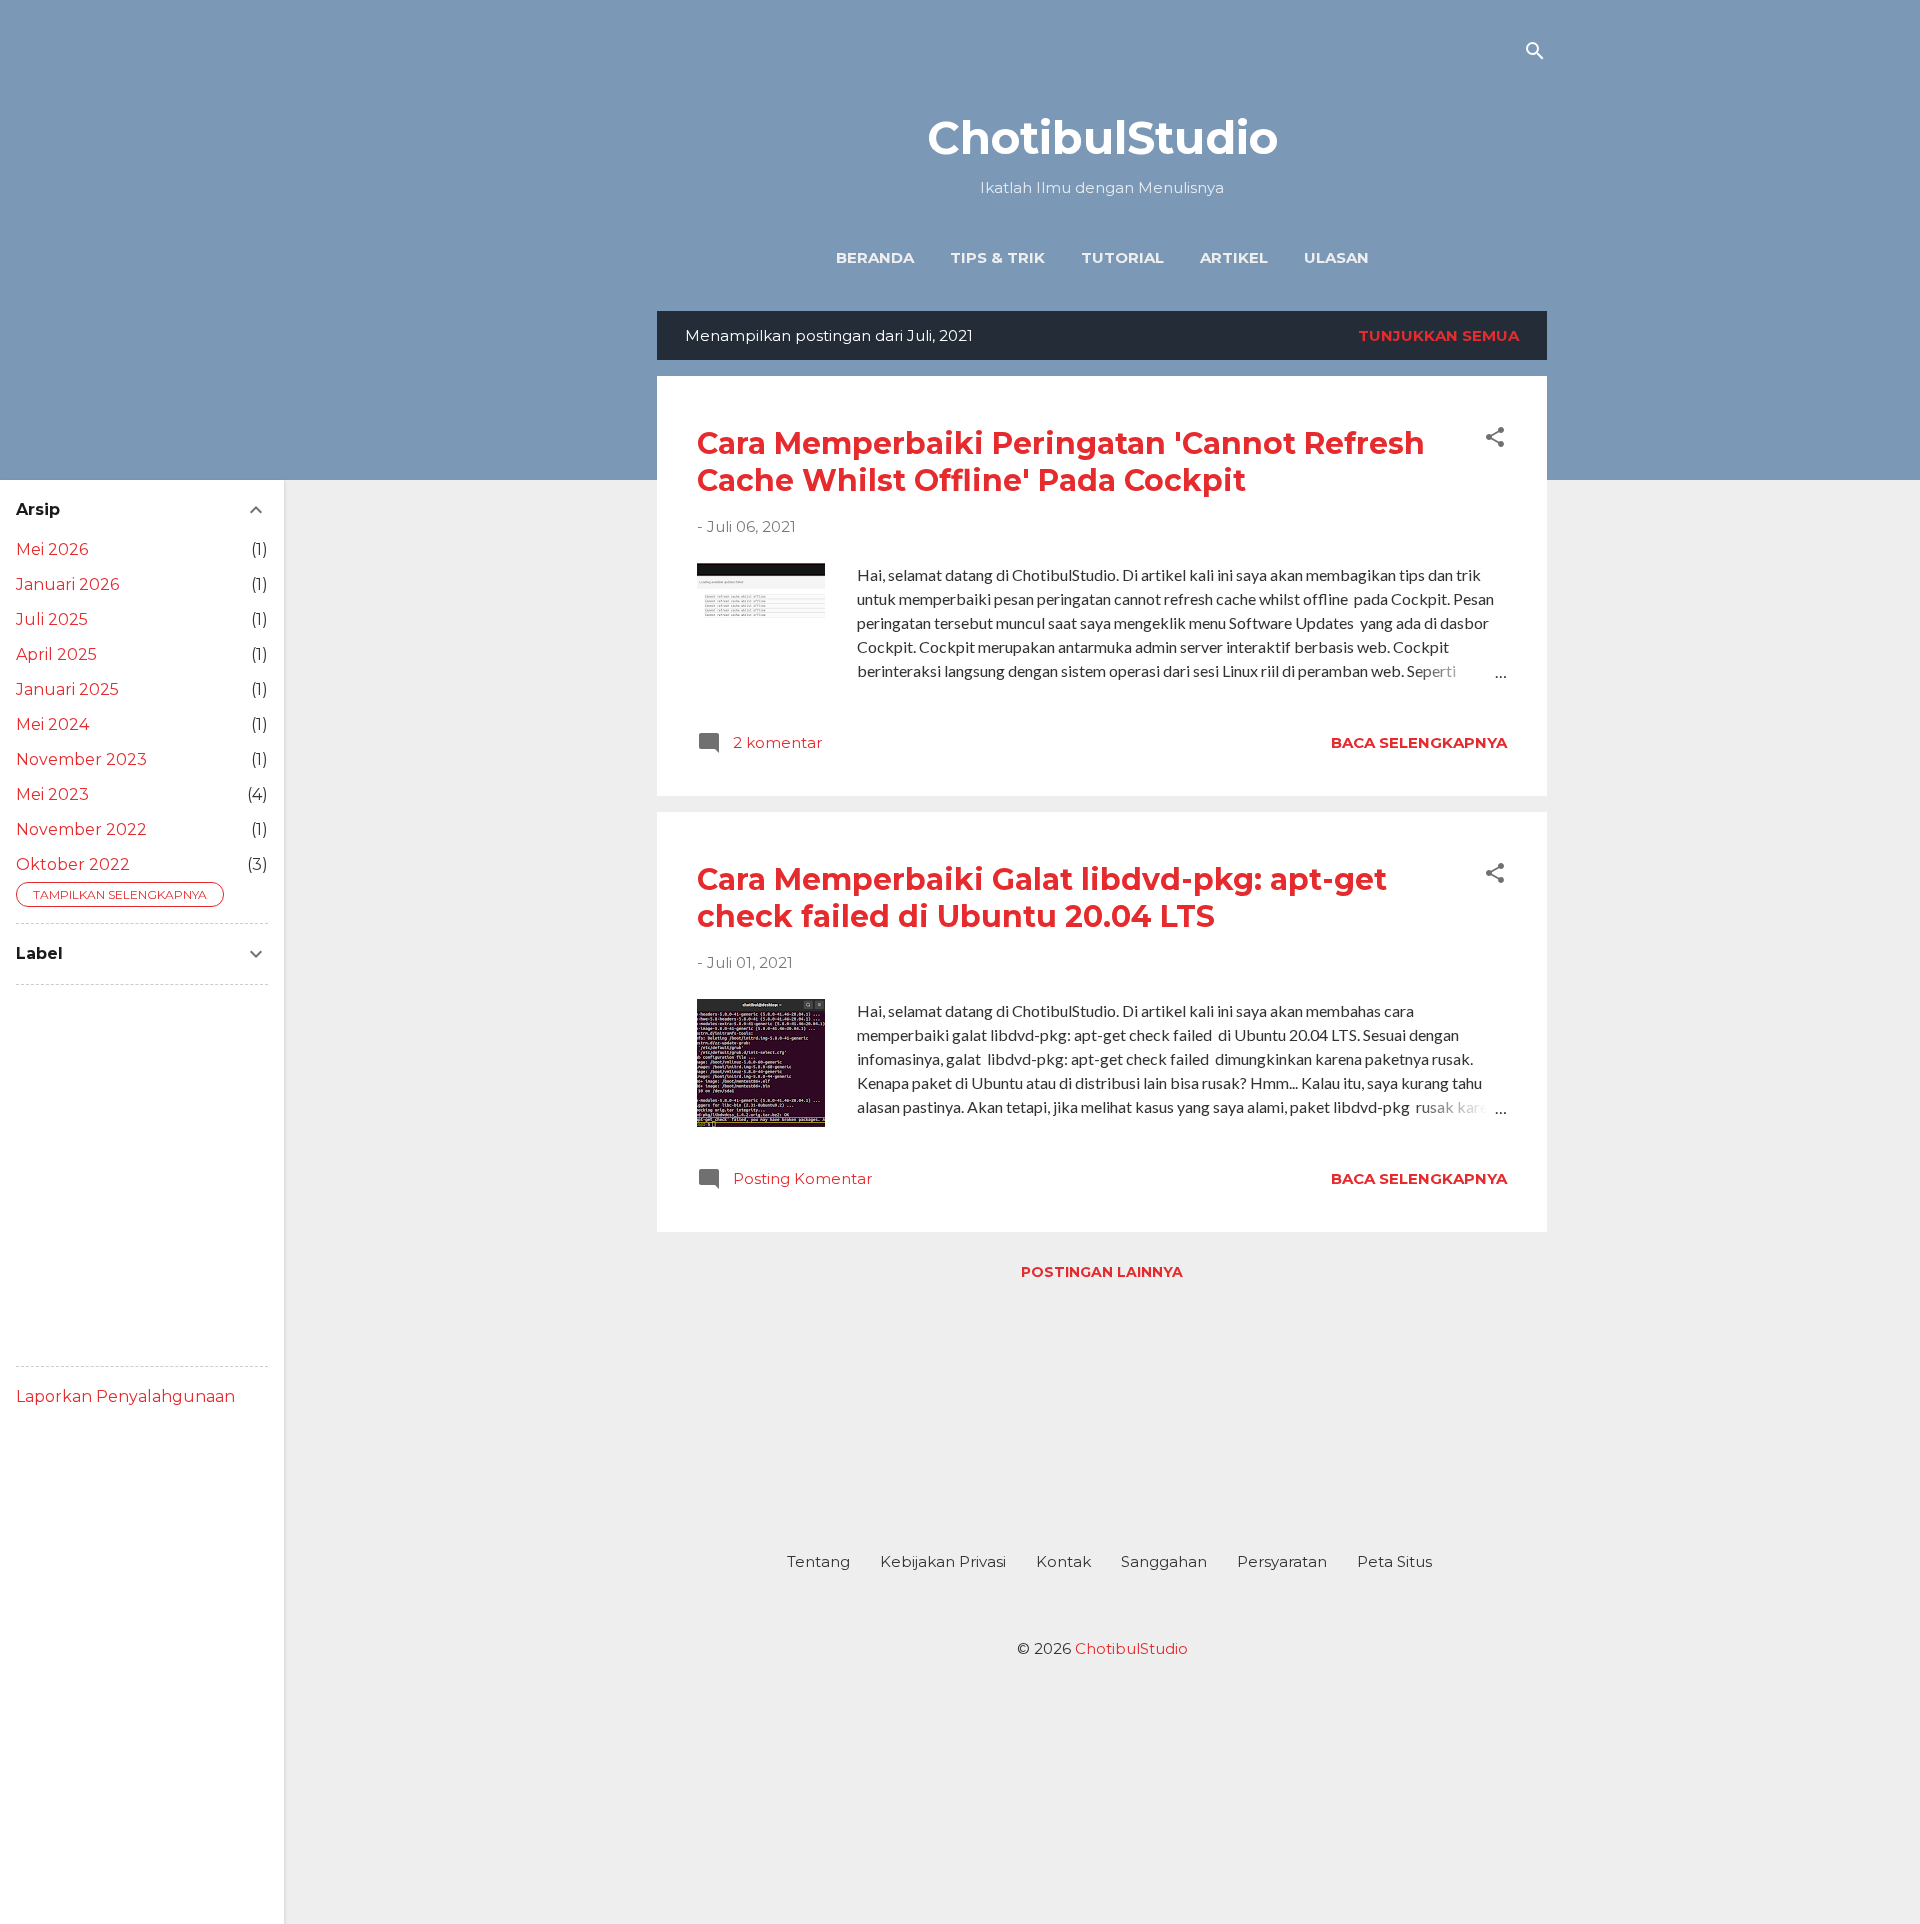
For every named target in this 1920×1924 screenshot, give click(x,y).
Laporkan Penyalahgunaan (125, 1396)
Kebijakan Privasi (943, 1561)
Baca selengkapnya (1419, 742)
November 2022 (81, 829)
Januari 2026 (67, 584)
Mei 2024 (52, 724)
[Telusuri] (1535, 54)
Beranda (875, 257)
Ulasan (1336, 257)
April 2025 (56, 654)
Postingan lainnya (1102, 1272)
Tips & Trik (997, 257)
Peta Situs (1394, 1561)
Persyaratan (1282, 1561)
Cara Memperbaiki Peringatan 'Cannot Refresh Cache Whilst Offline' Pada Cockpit (1061, 462)
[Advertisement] (1102, 1408)
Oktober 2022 (73, 864)
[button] (1495, 440)
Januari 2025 (67, 689)
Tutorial (1122, 257)
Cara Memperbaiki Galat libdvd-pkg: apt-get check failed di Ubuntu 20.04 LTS (1042, 898)
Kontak (1063, 1561)
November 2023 (81, 759)
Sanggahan (1164, 1561)
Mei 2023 (52, 794)
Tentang (818, 1561)
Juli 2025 (52, 619)
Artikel (1234, 257)
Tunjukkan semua (1438, 335)
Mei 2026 (52, 549)
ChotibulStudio (1102, 137)
